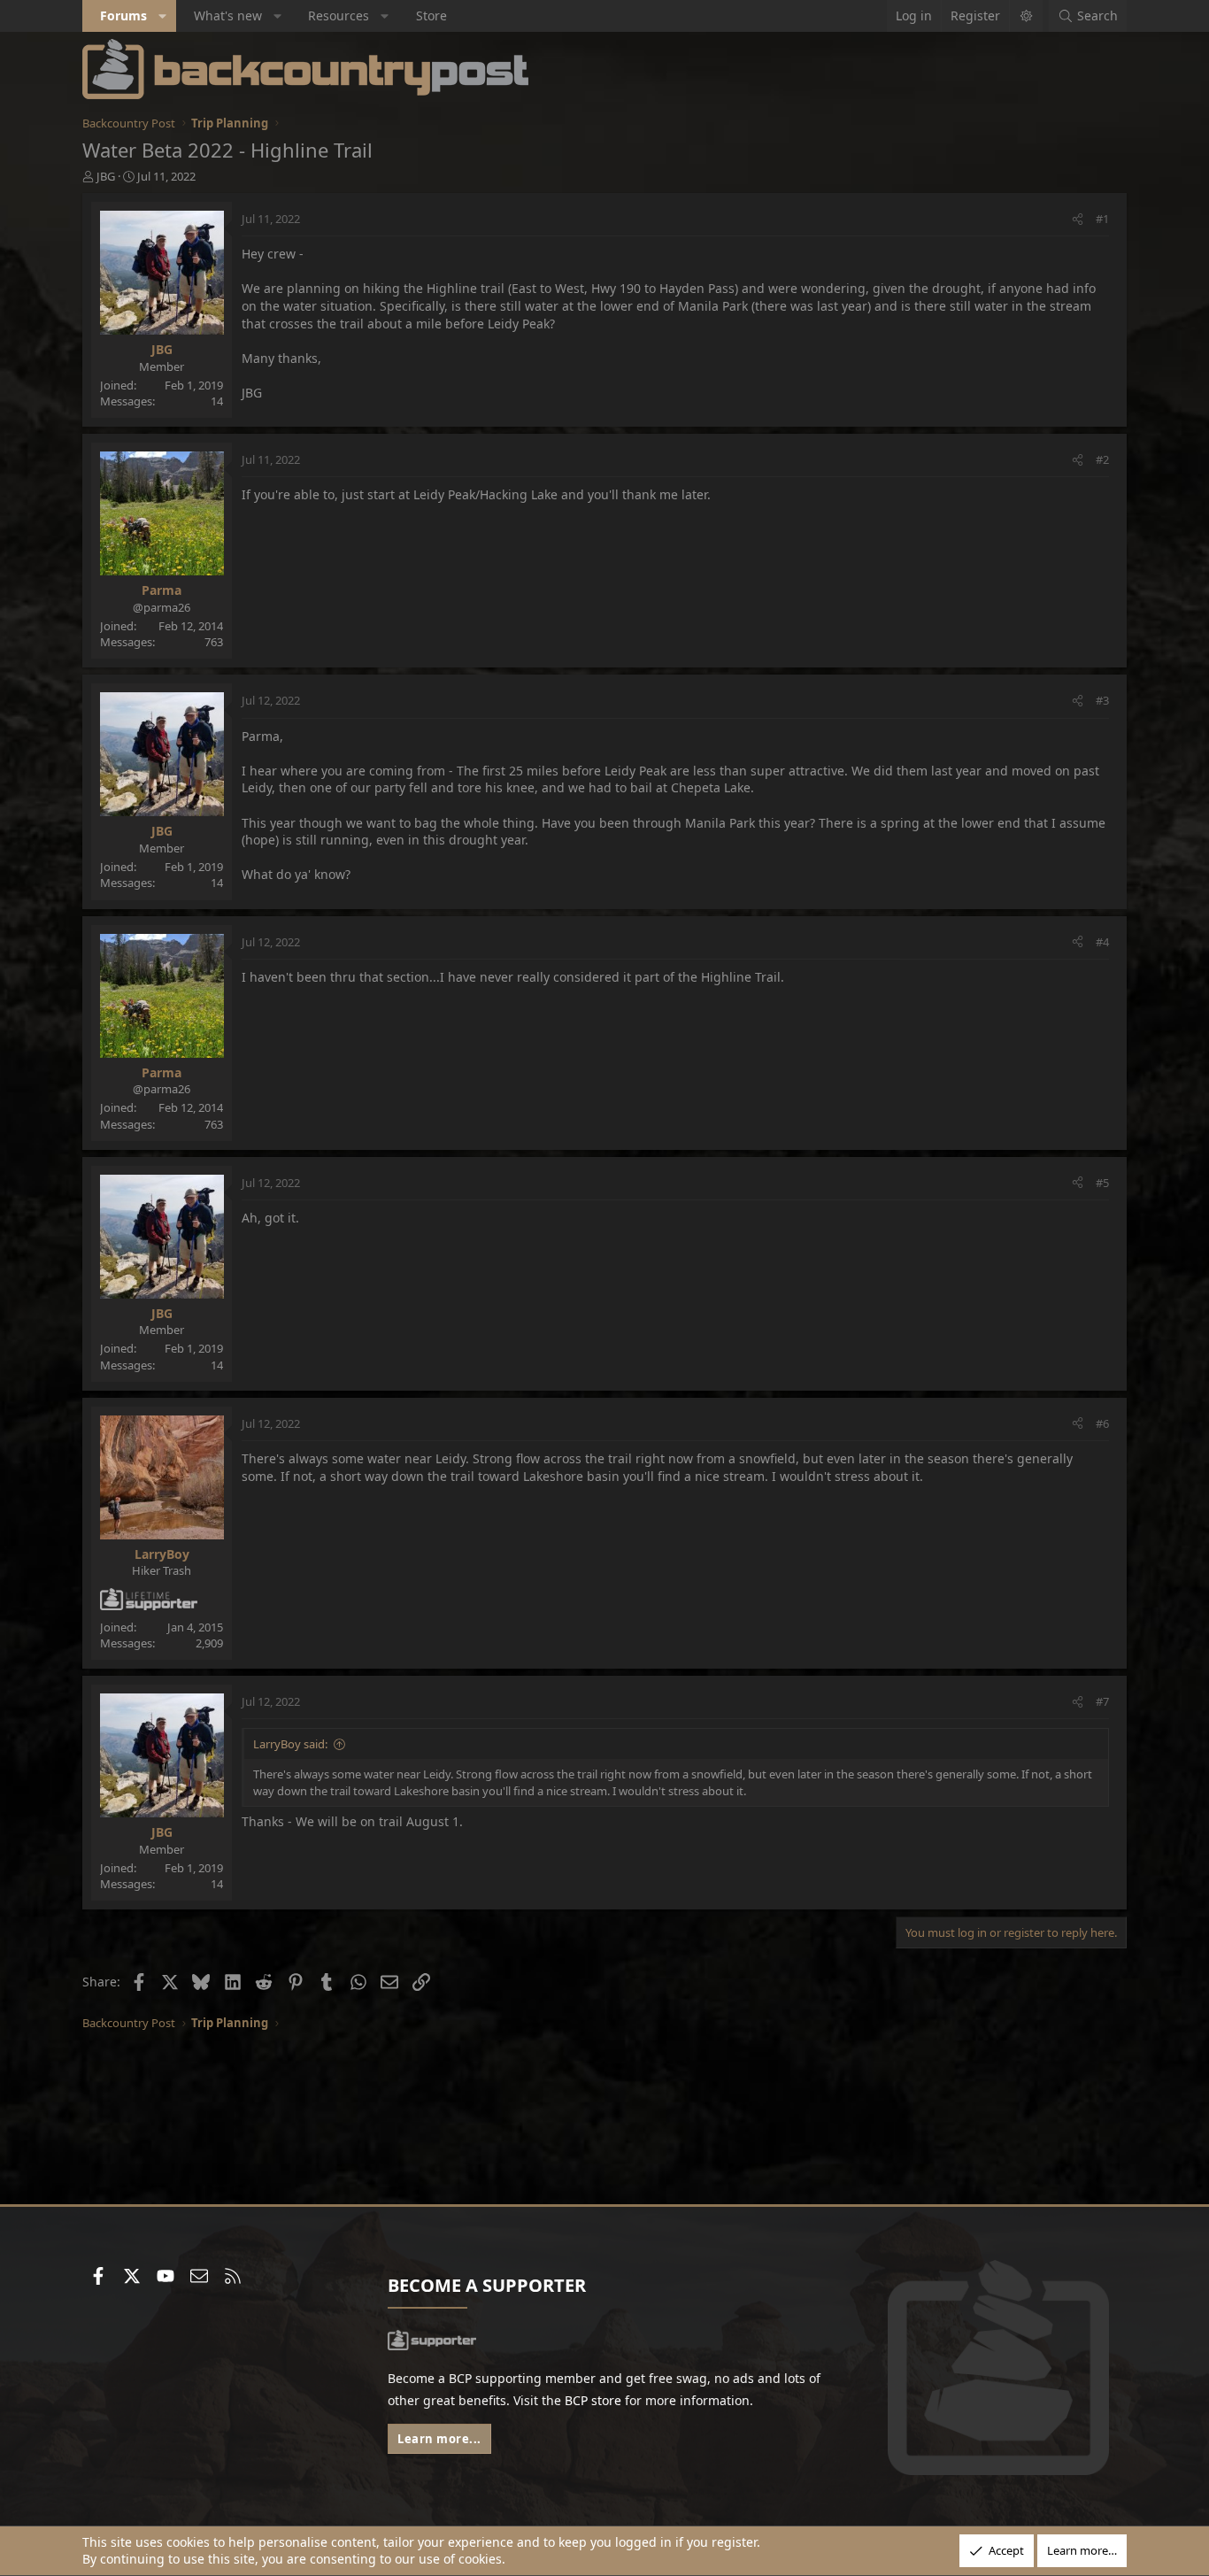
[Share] (1078, 219)
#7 (1102, 1701)
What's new (228, 15)
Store (431, 15)
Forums (123, 15)
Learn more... (439, 2439)
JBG (106, 176)
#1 (1102, 219)
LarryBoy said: (290, 1744)
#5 (1102, 1183)
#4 (1102, 942)
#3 (1102, 700)
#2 (1102, 459)
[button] (163, 16)
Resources (339, 15)
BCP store (593, 2400)
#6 (1102, 1423)
